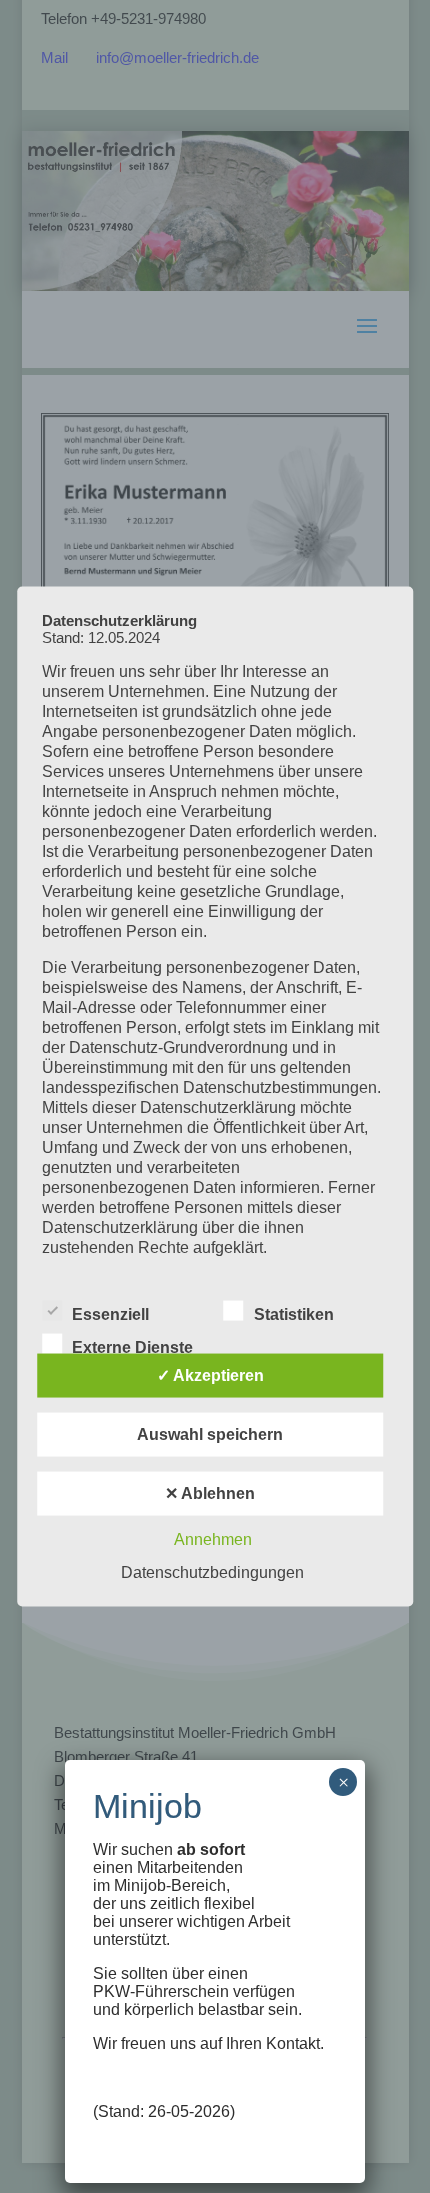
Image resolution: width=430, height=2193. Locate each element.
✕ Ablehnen (210, 1493)
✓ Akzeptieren (210, 1375)
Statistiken (294, 1314)
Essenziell (110, 1314)
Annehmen (213, 1539)
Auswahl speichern (210, 1434)
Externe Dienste (132, 1347)
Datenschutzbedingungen (212, 1572)
